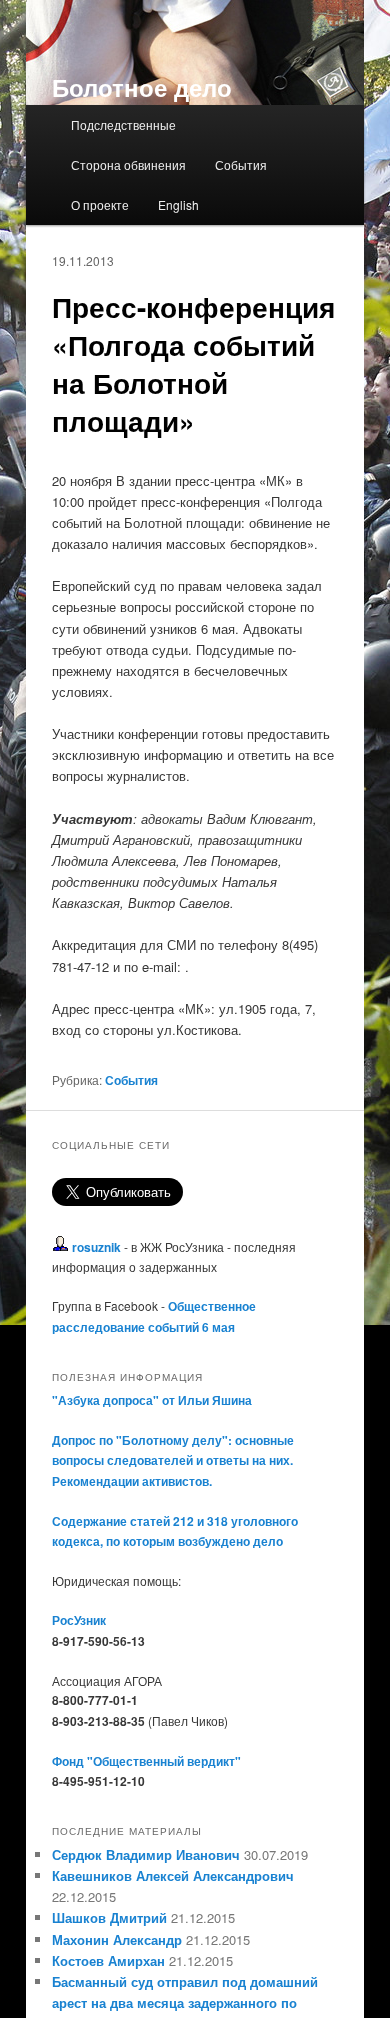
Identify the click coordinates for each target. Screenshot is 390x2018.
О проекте (100, 204)
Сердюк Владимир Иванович (146, 1854)
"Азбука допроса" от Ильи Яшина (152, 1400)
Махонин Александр (117, 1939)
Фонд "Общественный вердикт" (146, 1761)
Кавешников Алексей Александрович (173, 1875)
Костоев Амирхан (108, 1960)
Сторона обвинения (128, 164)
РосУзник (79, 1620)
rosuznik (96, 1247)
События (241, 164)
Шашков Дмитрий (109, 1917)
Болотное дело (142, 87)
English (178, 204)
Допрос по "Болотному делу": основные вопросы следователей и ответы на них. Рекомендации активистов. (173, 1460)
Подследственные (123, 124)
